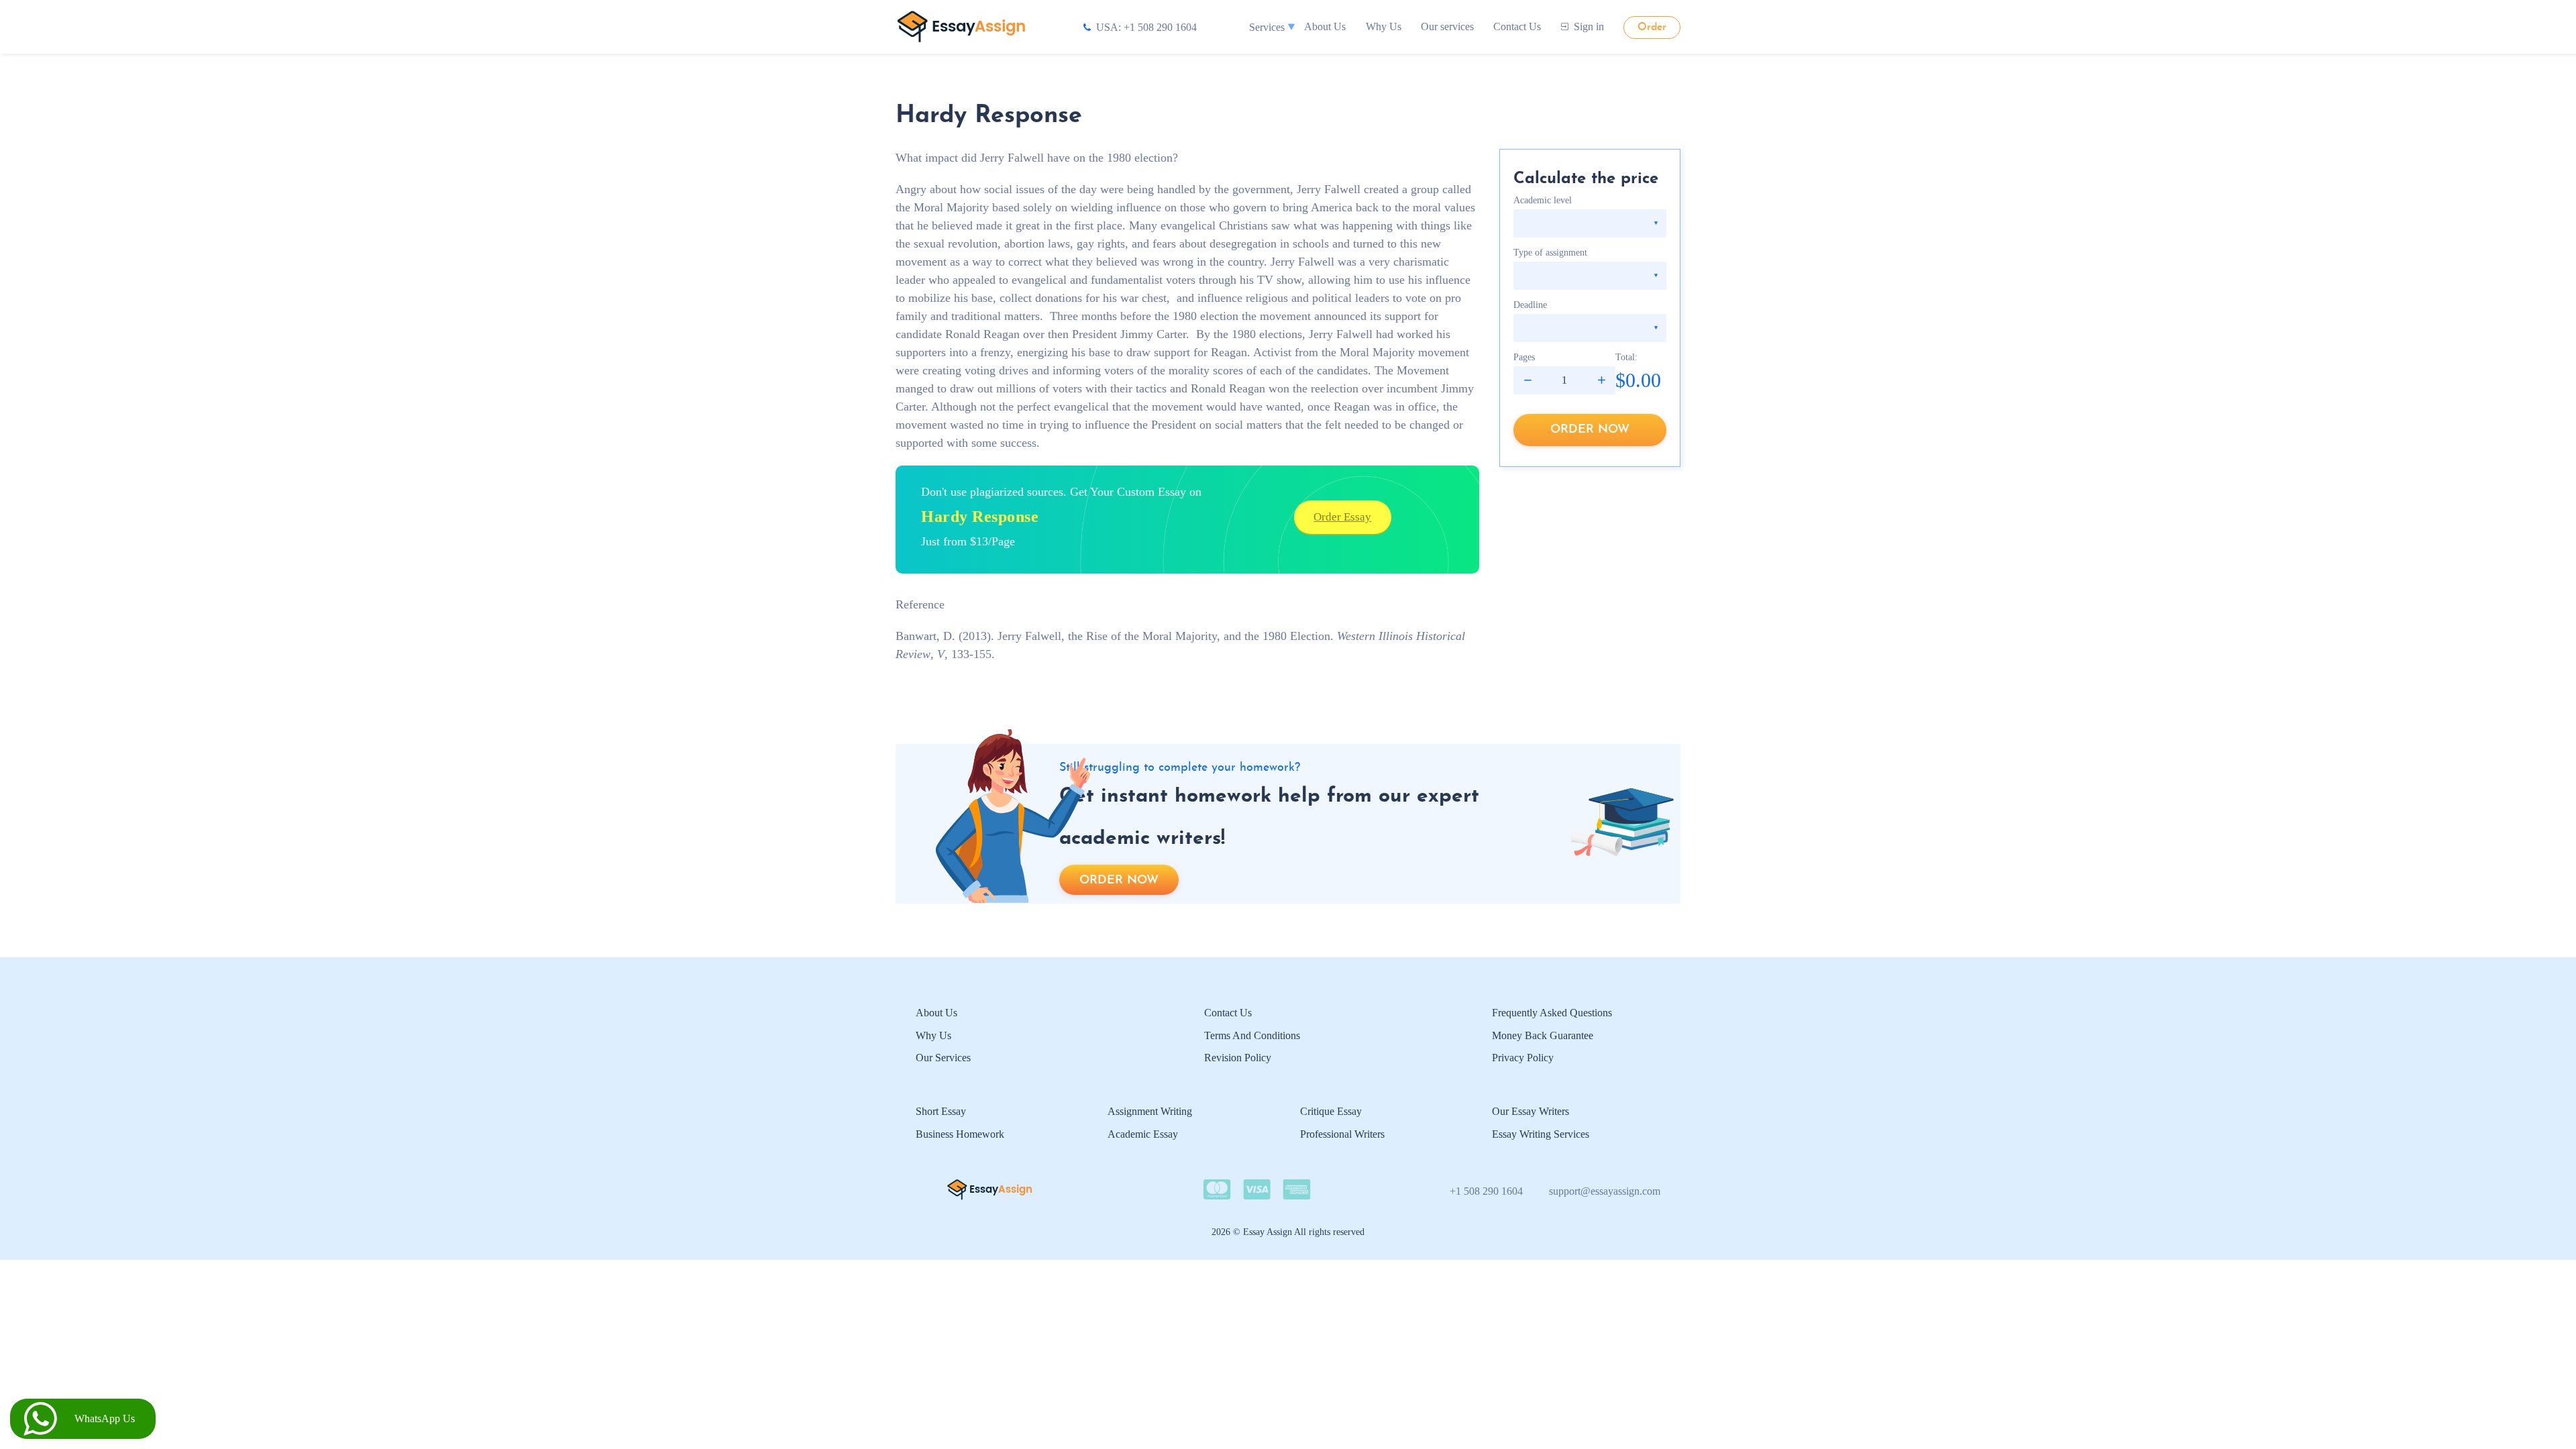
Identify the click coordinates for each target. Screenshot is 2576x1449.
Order (1652, 28)
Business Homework (960, 1134)
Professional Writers (1342, 1134)
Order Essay (1342, 517)
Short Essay (941, 1111)
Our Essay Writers (1531, 1111)
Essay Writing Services (1541, 1134)
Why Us (1384, 26)
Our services (1447, 26)
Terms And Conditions (1252, 1035)
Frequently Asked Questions (1552, 1013)
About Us (1325, 26)
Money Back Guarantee (1543, 1035)
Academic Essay (1143, 1134)
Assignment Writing (1150, 1111)
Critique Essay (1331, 1111)
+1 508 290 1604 (1486, 1191)
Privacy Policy (1523, 1058)
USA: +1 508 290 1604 (1146, 27)
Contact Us (1517, 26)
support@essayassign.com (1605, 1191)
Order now (1590, 430)
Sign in (1589, 26)
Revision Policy (1238, 1058)
